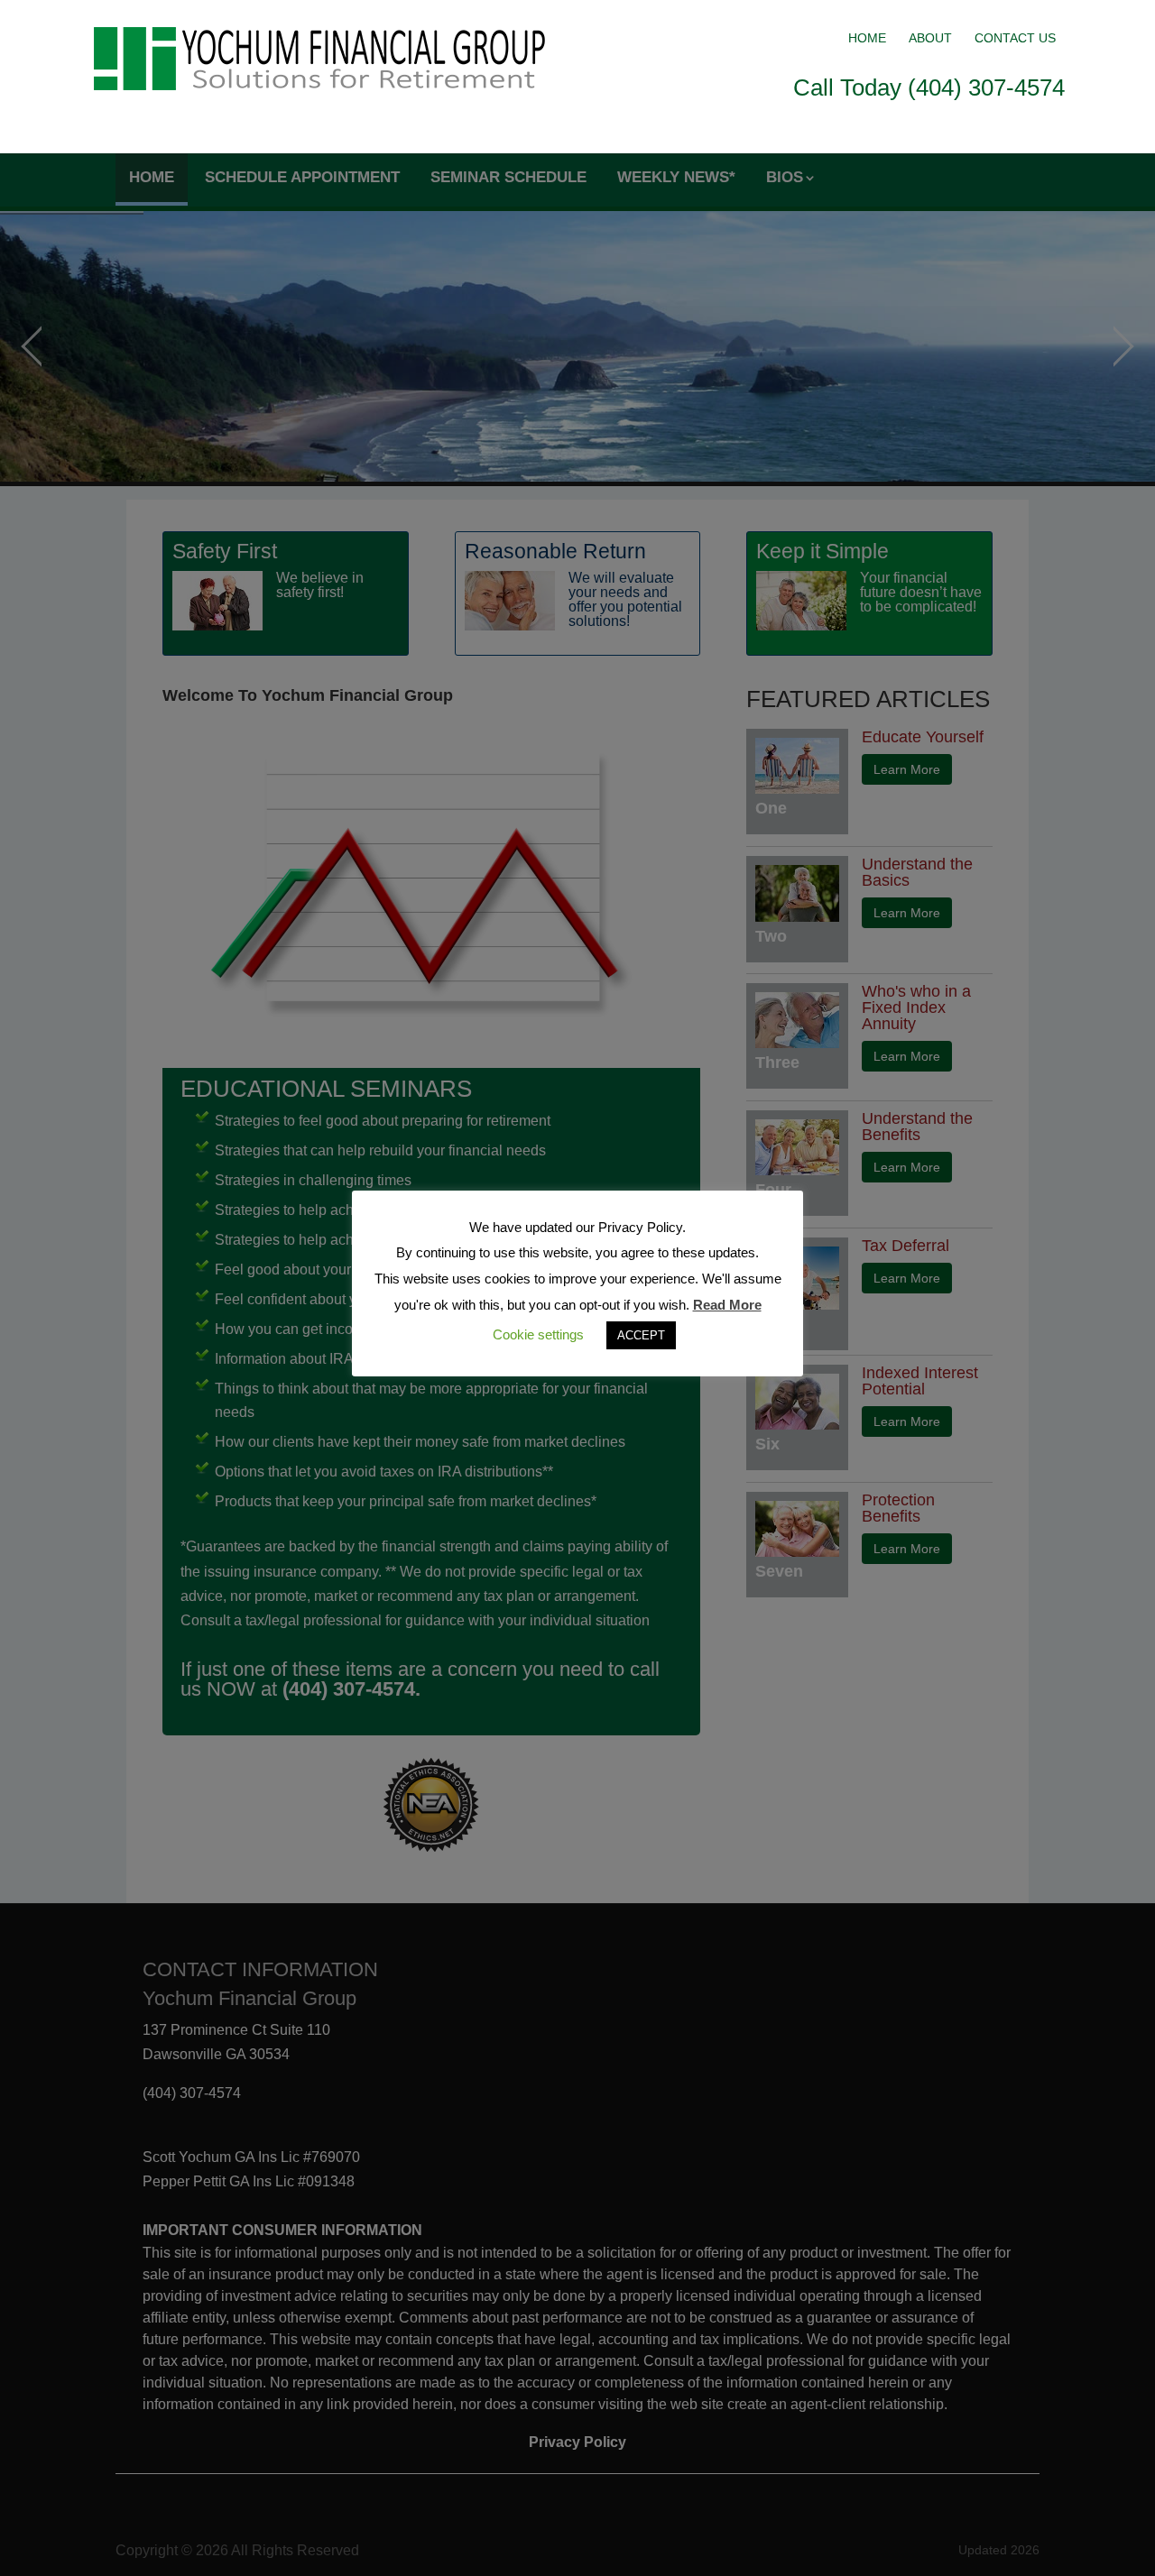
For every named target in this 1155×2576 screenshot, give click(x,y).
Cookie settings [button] (538, 1334)
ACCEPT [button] (641, 1335)
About (930, 38)
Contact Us (1015, 38)
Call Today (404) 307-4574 (929, 87)
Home (867, 38)
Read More (727, 1305)
